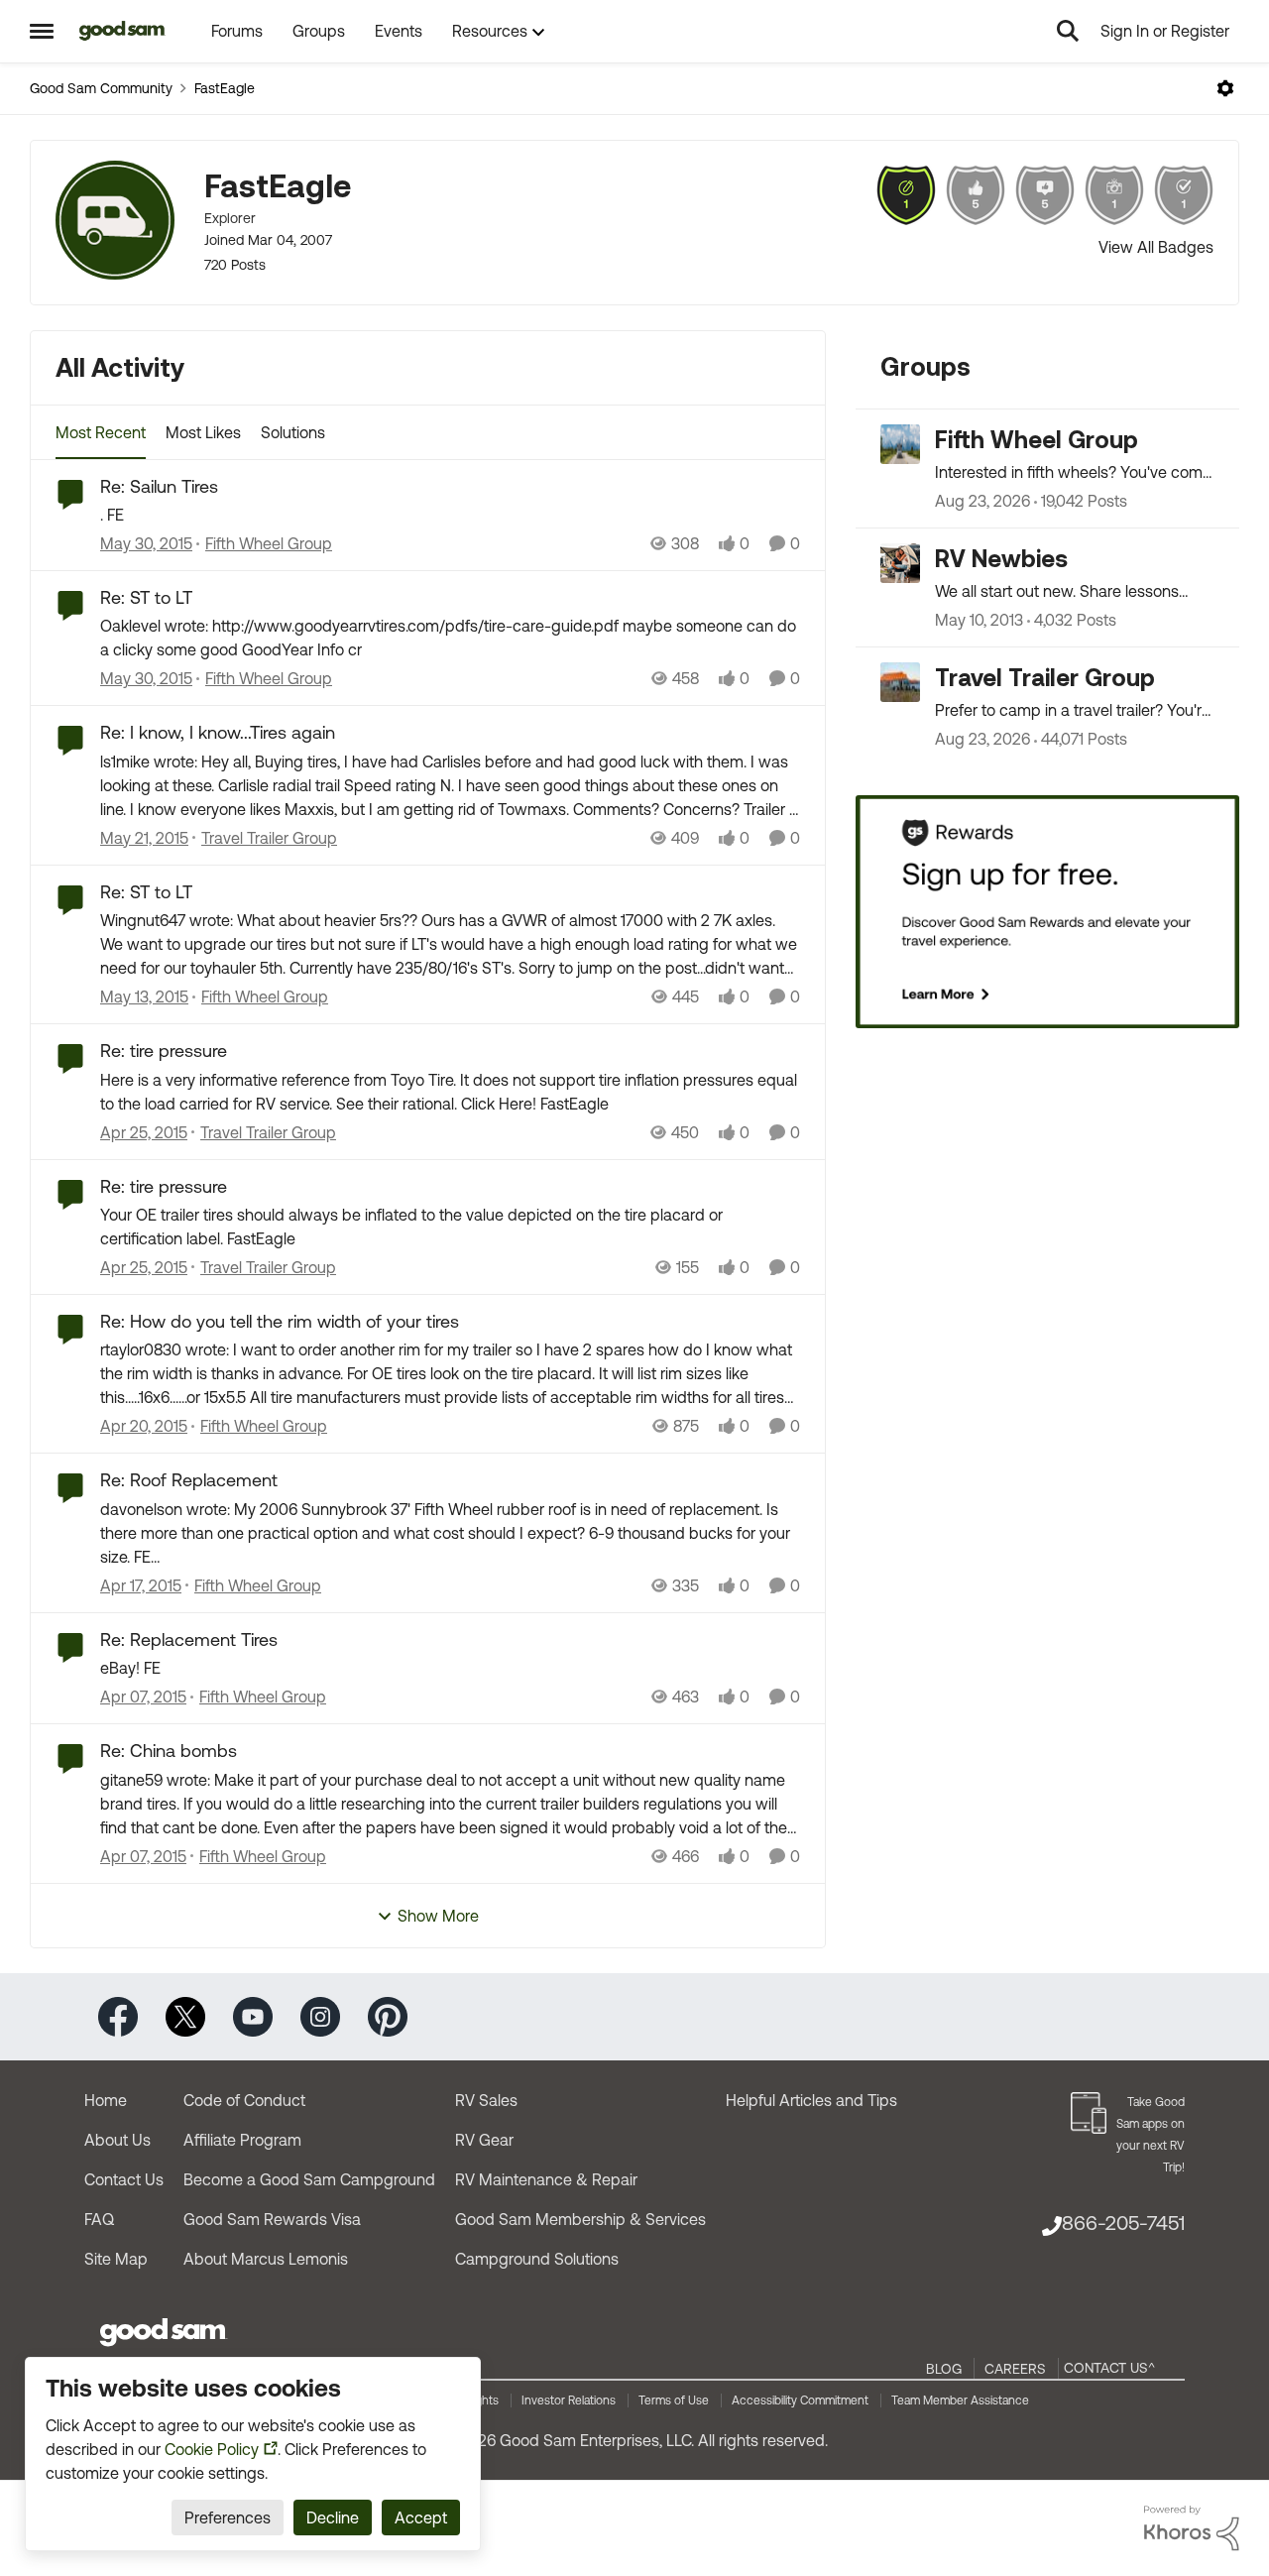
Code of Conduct (244, 2100)
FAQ (99, 2219)
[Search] (1068, 31)
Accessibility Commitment (800, 2400)
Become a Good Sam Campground (309, 2179)
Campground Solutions (537, 2259)
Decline (333, 2517)
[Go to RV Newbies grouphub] (900, 563)
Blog (944, 2369)
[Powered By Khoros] (1192, 2528)
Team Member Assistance (960, 2400)
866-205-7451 (1123, 2223)
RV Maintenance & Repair (546, 2179)
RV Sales (486, 2100)
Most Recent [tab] (101, 432)
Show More (438, 1916)
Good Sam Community (101, 88)
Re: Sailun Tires (159, 486)
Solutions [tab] (293, 432)
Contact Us (124, 2179)
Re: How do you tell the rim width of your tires (280, 1321)
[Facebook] (118, 2015)
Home (106, 2100)
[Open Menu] (1225, 88)
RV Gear (484, 2140)
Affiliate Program (242, 2140)
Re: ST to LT (146, 597)
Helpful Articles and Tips (811, 2100)
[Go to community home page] (122, 31)
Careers (1015, 2369)
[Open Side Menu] (42, 31)
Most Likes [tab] (203, 432)
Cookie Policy (212, 2449)
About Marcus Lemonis (266, 2259)
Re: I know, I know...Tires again (218, 732)
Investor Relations (569, 2400)
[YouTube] (253, 2015)
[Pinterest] (388, 2015)
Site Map (116, 2259)
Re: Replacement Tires (189, 1639)
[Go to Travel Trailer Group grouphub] (900, 682)
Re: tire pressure (164, 1051)
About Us (117, 2140)
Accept (421, 2517)
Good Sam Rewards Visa (272, 2219)
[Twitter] (185, 2015)
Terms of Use (674, 2400)
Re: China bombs (169, 1751)
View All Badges (1156, 247)
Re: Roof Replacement (189, 1480)
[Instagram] (320, 2015)
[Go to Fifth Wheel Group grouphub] (900, 444)
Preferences (228, 2517)
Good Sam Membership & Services (580, 2219)
